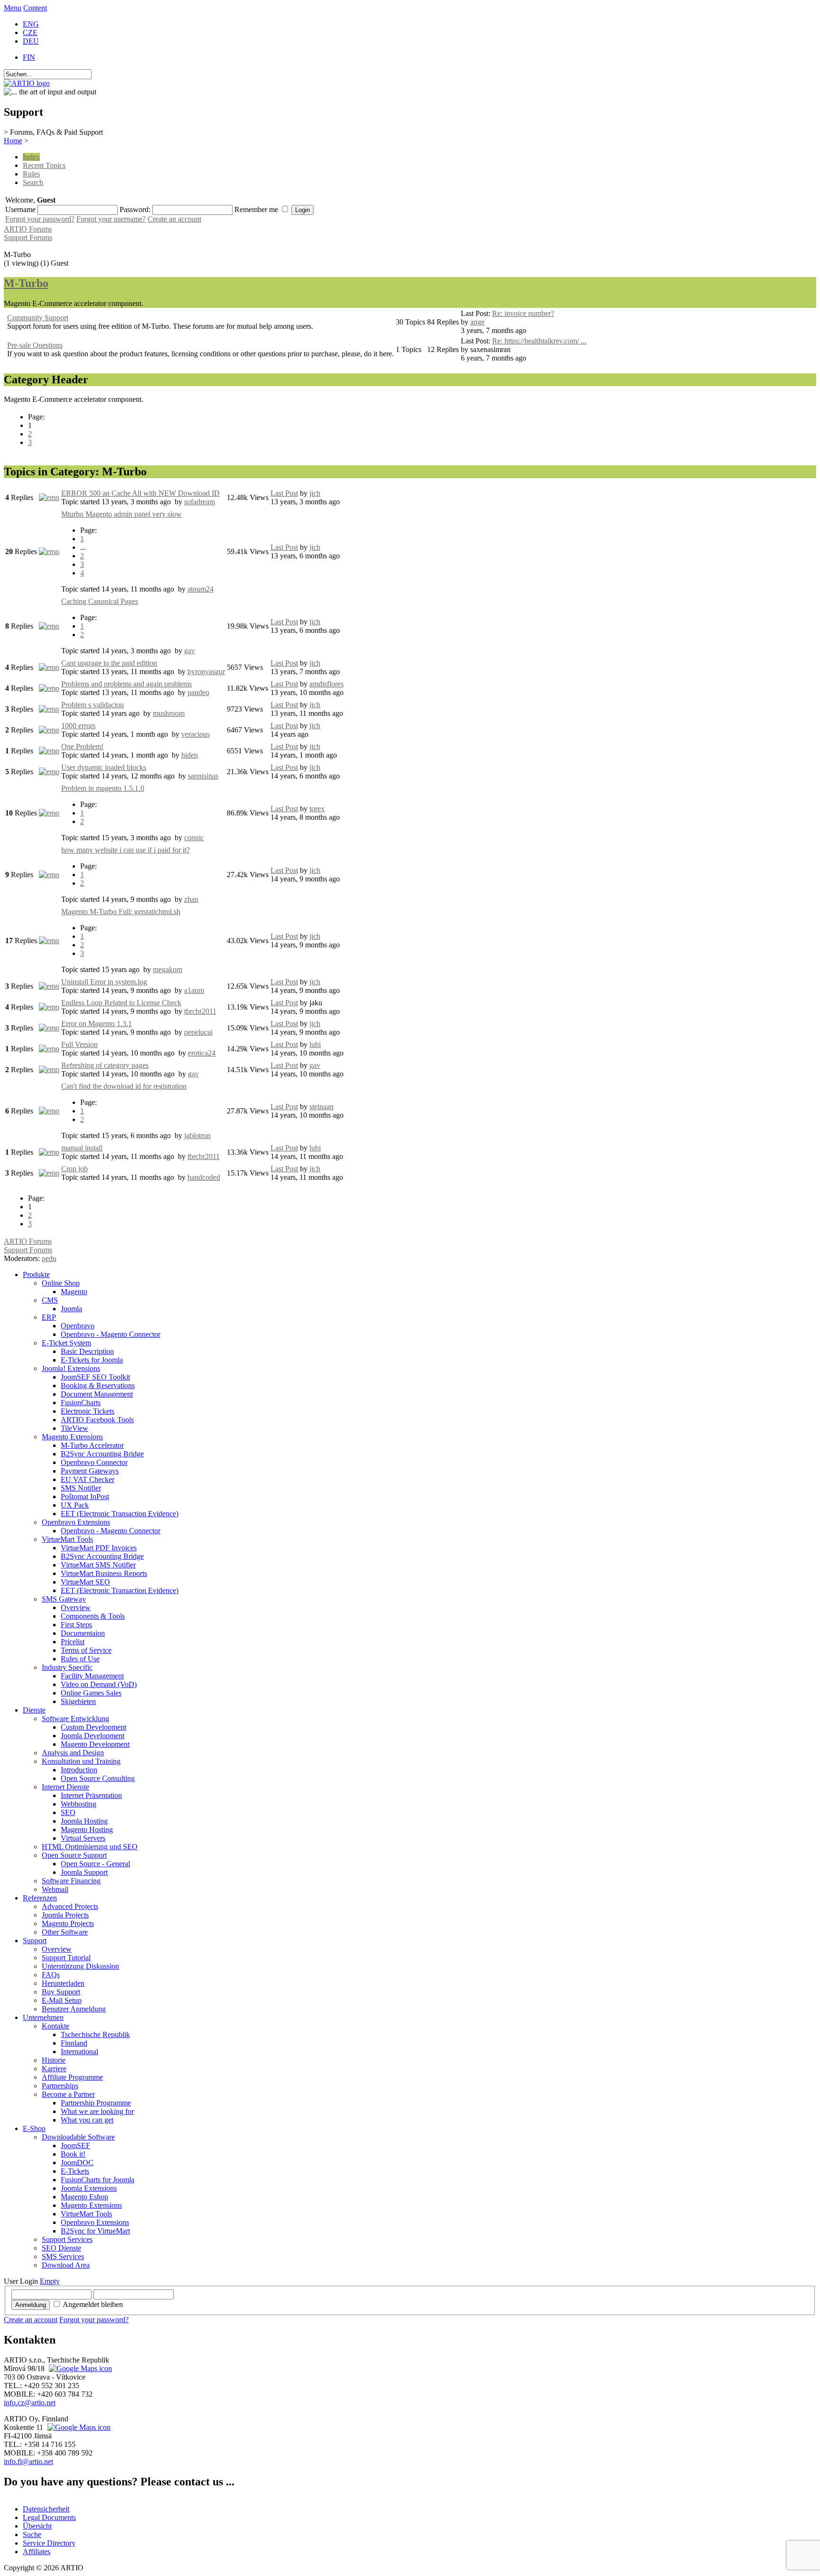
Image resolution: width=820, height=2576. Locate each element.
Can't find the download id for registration (124, 1086)
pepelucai (198, 1032)
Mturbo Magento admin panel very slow (121, 514)
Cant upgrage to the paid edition (109, 663)
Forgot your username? (111, 219)
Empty (50, 2281)
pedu (49, 1258)
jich (315, 493)
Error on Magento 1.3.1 (97, 1024)
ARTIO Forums (28, 229)
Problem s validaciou (93, 705)
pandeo (198, 692)
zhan (191, 899)
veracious (196, 734)
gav (190, 651)
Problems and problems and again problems (126, 684)
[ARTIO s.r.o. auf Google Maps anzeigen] (79, 2368)
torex (317, 809)
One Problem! (82, 746)
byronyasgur (206, 672)
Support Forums (28, 237)
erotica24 (202, 1053)
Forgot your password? (40, 219)
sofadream (200, 502)
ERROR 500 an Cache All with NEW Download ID (140, 493)
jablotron (197, 1135)
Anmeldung (31, 2305)
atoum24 (200, 589)
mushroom (169, 713)
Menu (13, 8)
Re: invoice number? (523, 313)
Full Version (79, 1044)
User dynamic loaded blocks (104, 767)
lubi (315, 1044)
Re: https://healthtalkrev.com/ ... (539, 341)
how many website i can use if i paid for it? (126, 850)
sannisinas (203, 776)
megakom (168, 969)
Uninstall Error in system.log (104, 982)
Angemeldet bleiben (93, 2304)
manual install (82, 1148)
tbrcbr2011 (200, 1011)
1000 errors (78, 726)
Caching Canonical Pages (100, 601)
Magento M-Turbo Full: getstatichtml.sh (121, 912)
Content (35, 8)
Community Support (38, 318)
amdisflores (326, 684)
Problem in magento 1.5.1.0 (103, 788)
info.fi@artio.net (28, 2461)
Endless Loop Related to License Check (121, 1003)
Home (13, 141)
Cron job (75, 1169)
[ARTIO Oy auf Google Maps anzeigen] (78, 2427)
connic (194, 838)
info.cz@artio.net (30, 2403)
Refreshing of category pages (105, 1065)
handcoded (204, 1177)
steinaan (321, 1107)
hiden (190, 755)
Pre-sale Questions (35, 345)
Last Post (284, 493)
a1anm (194, 990)
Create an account (174, 219)
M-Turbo (26, 283)
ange (477, 322)
